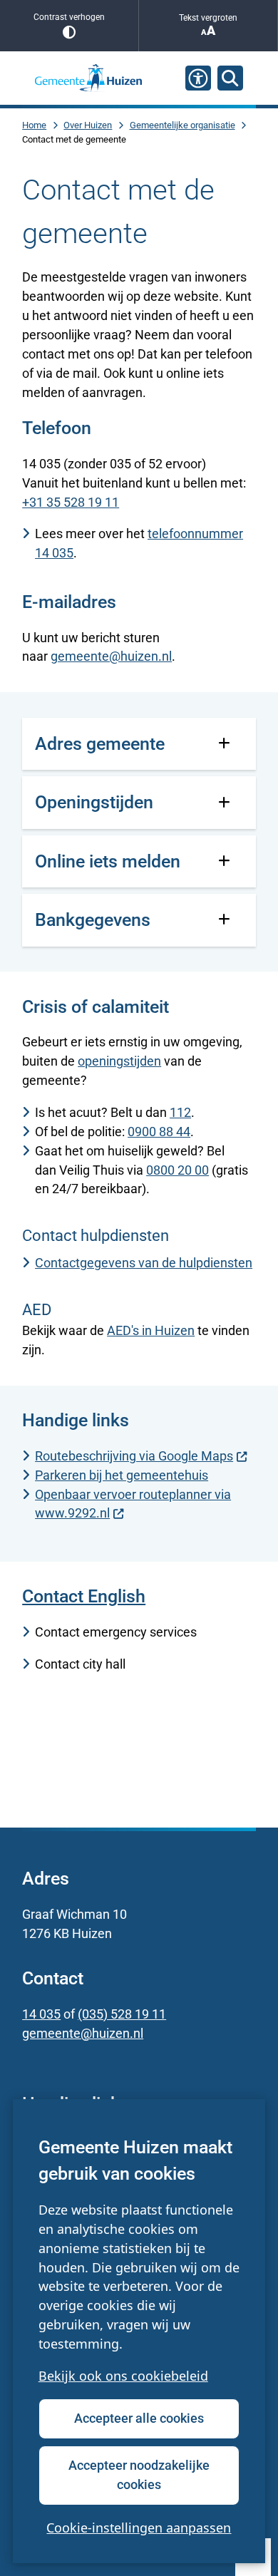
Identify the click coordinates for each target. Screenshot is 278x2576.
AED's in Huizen (151, 1330)
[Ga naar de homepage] (88, 78)
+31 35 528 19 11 (71, 502)
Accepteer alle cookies (139, 2418)
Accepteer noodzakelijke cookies (139, 2475)
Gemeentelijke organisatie (182, 125)
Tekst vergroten (208, 18)
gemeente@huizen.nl (111, 656)
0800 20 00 (177, 1170)
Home (34, 125)
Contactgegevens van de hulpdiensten (144, 1263)
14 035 (41, 2014)
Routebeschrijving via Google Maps (134, 1456)
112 (180, 1112)
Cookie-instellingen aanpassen (139, 2528)
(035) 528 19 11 (122, 2014)
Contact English (84, 1596)
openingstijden (119, 1061)
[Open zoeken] (230, 78)
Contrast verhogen (69, 17)
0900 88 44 (159, 1132)
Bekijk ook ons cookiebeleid (123, 2376)
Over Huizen (88, 125)
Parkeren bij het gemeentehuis (122, 1475)
